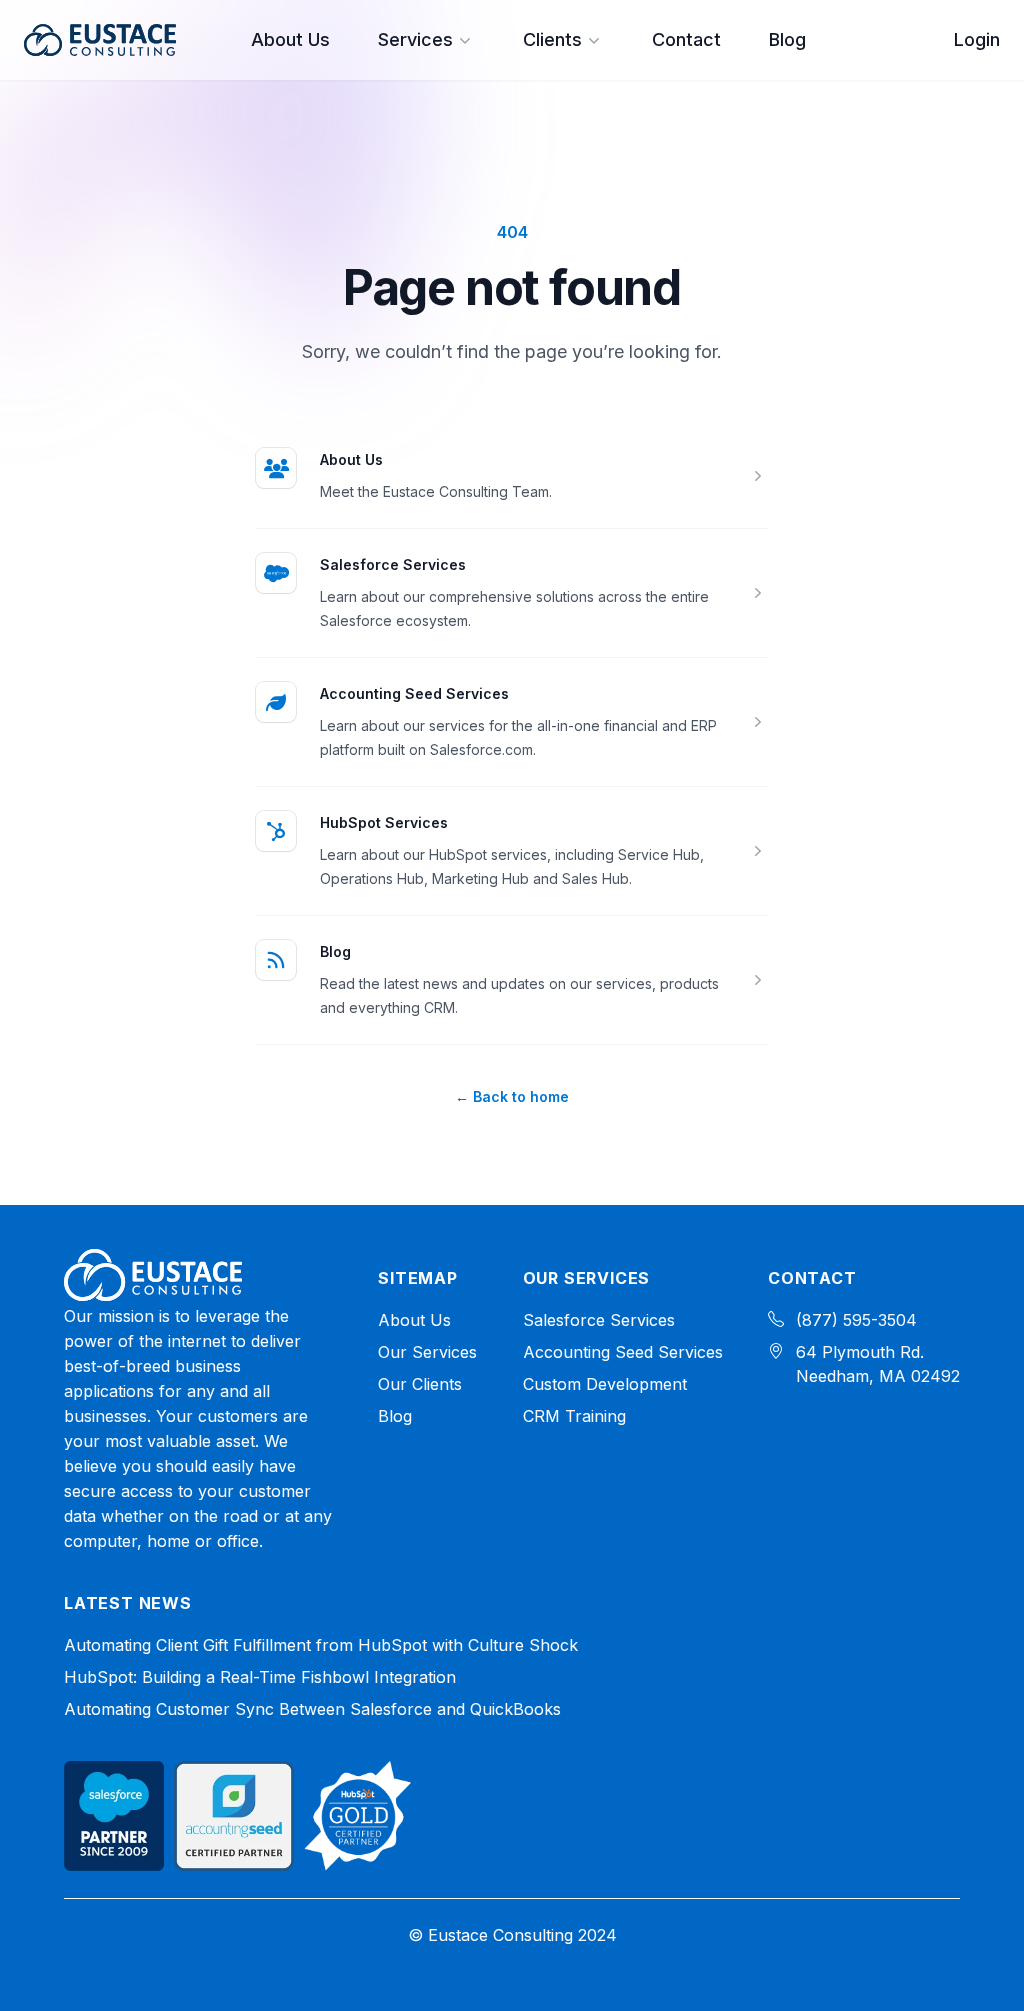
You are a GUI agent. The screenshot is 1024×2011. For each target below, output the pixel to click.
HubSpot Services (384, 822)
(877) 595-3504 (856, 1320)
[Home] (153, 1275)
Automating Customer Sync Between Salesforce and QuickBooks (312, 1709)
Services (415, 39)
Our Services (427, 1352)
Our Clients (420, 1384)
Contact (686, 39)
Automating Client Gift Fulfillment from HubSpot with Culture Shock (321, 1645)
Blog (787, 39)
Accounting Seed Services (414, 693)
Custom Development (605, 1384)
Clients (552, 39)
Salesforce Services (393, 564)
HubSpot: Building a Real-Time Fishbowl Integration (260, 1677)
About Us (290, 39)
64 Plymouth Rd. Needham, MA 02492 (878, 1364)
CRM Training (574, 1416)
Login (977, 39)
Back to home (512, 1096)
